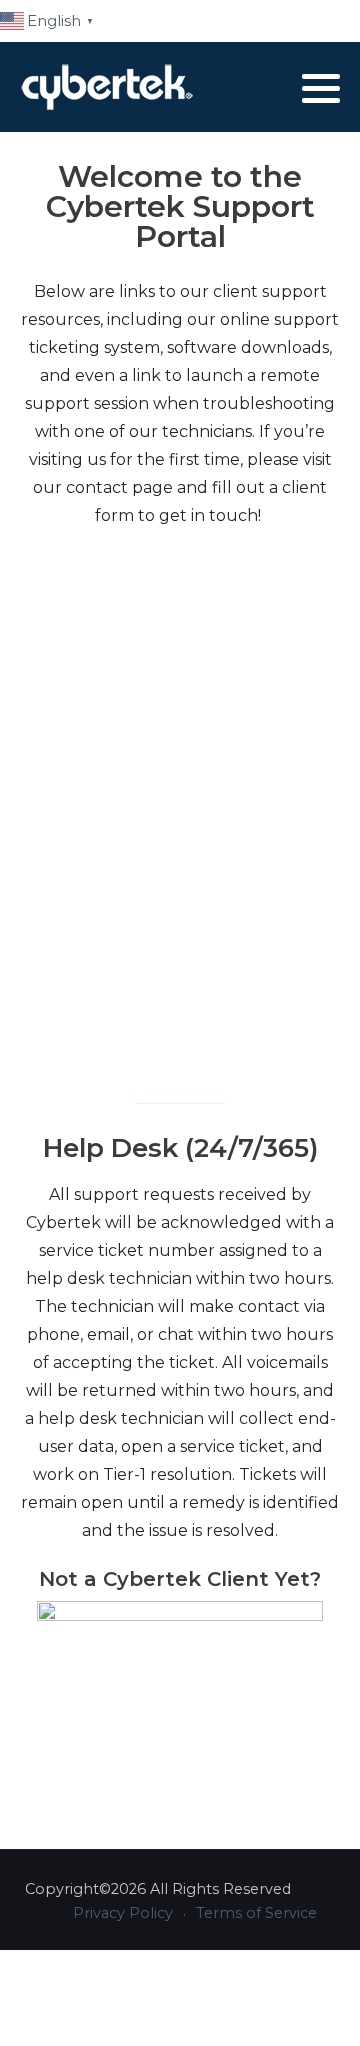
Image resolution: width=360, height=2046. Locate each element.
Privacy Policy (123, 1913)
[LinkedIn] (274, 88)
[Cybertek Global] (107, 87)
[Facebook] (248, 88)
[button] (321, 88)
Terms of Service (256, 1913)
